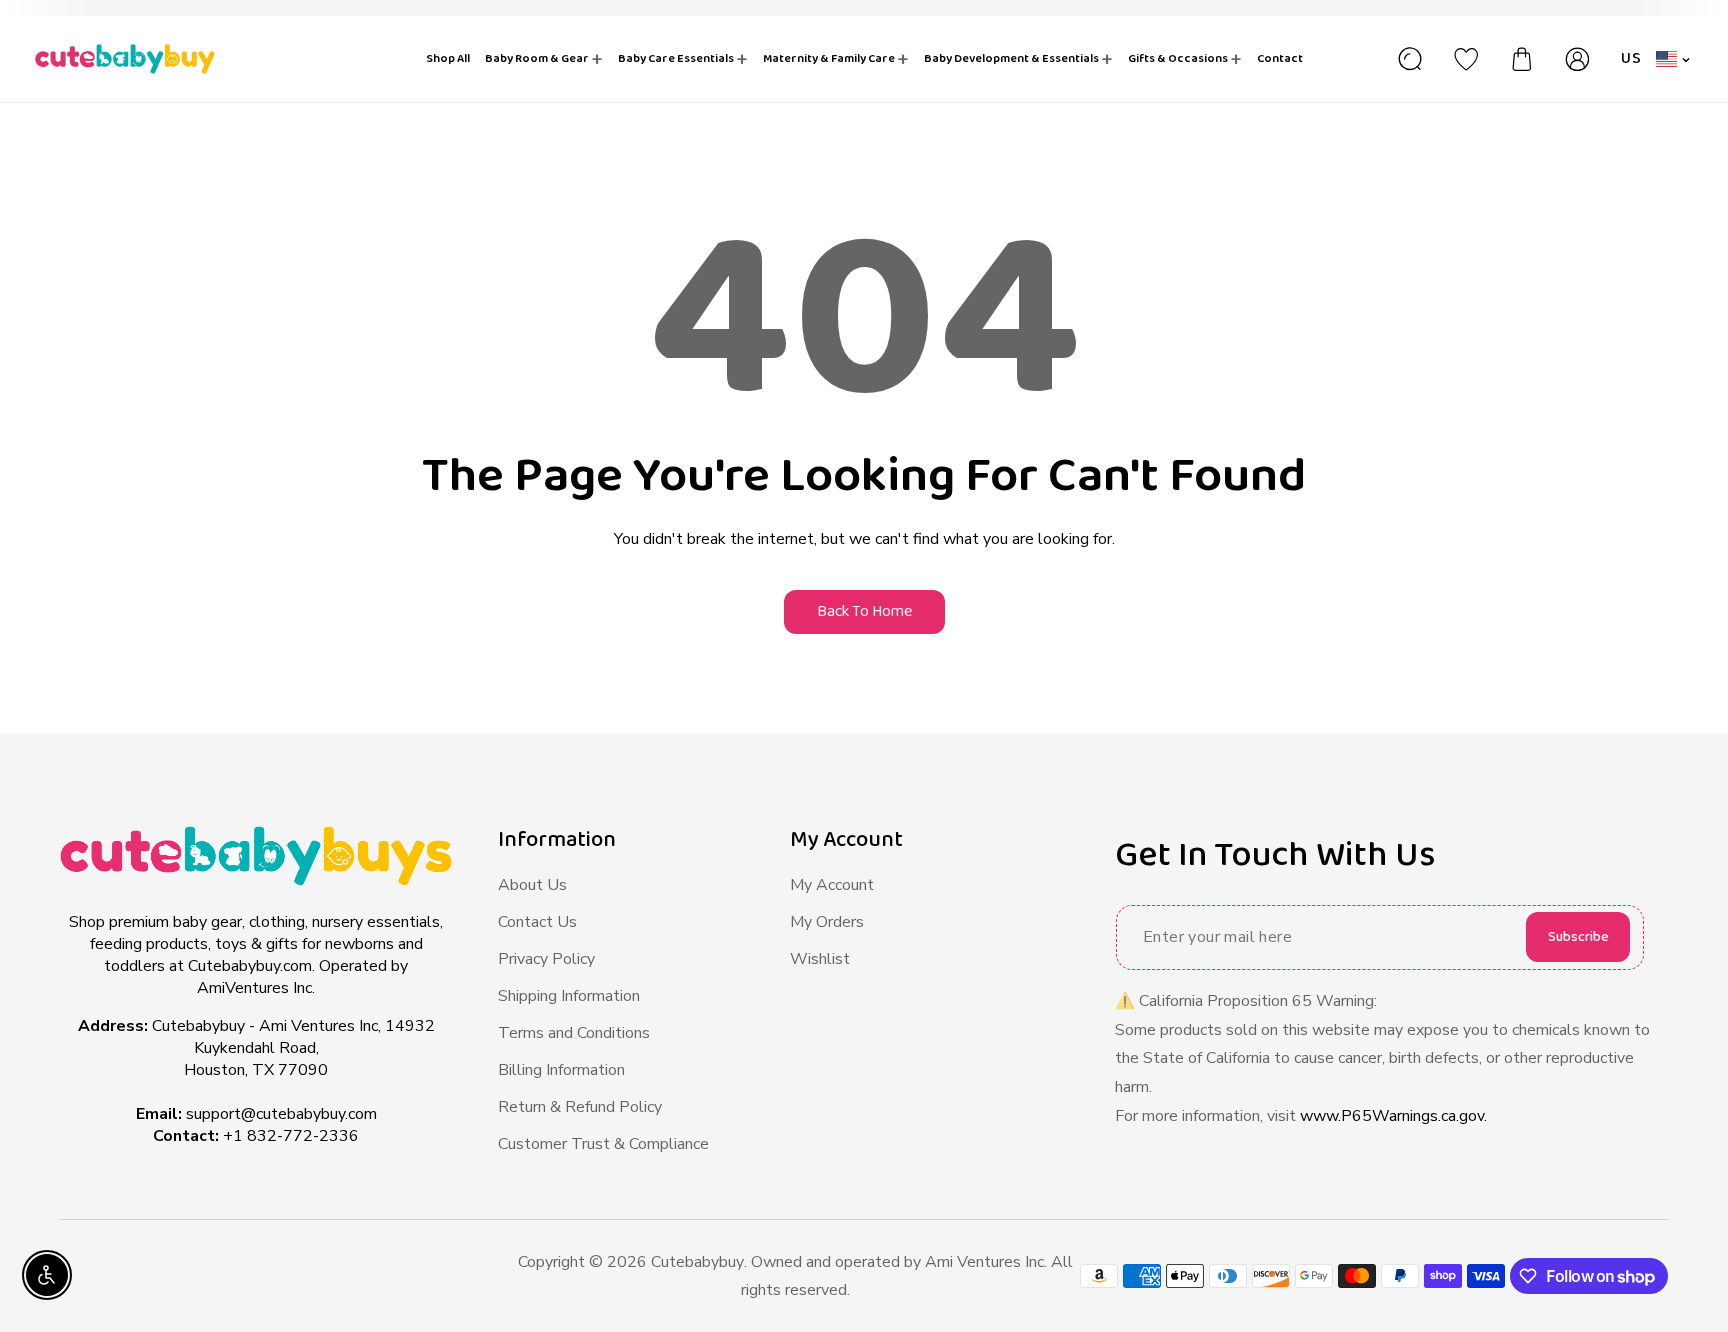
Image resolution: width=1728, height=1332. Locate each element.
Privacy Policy (546, 959)
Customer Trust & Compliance (603, 1144)
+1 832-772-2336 (291, 1136)
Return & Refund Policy (580, 1107)
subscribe (1578, 937)
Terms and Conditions (574, 1033)
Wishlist (820, 959)
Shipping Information (569, 996)
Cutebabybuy (697, 1262)
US (1631, 58)
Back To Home (864, 611)
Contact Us (537, 922)
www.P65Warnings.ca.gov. (1393, 1116)
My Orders (827, 922)
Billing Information (561, 1070)
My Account (832, 885)
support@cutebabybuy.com (281, 1114)
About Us (532, 885)
